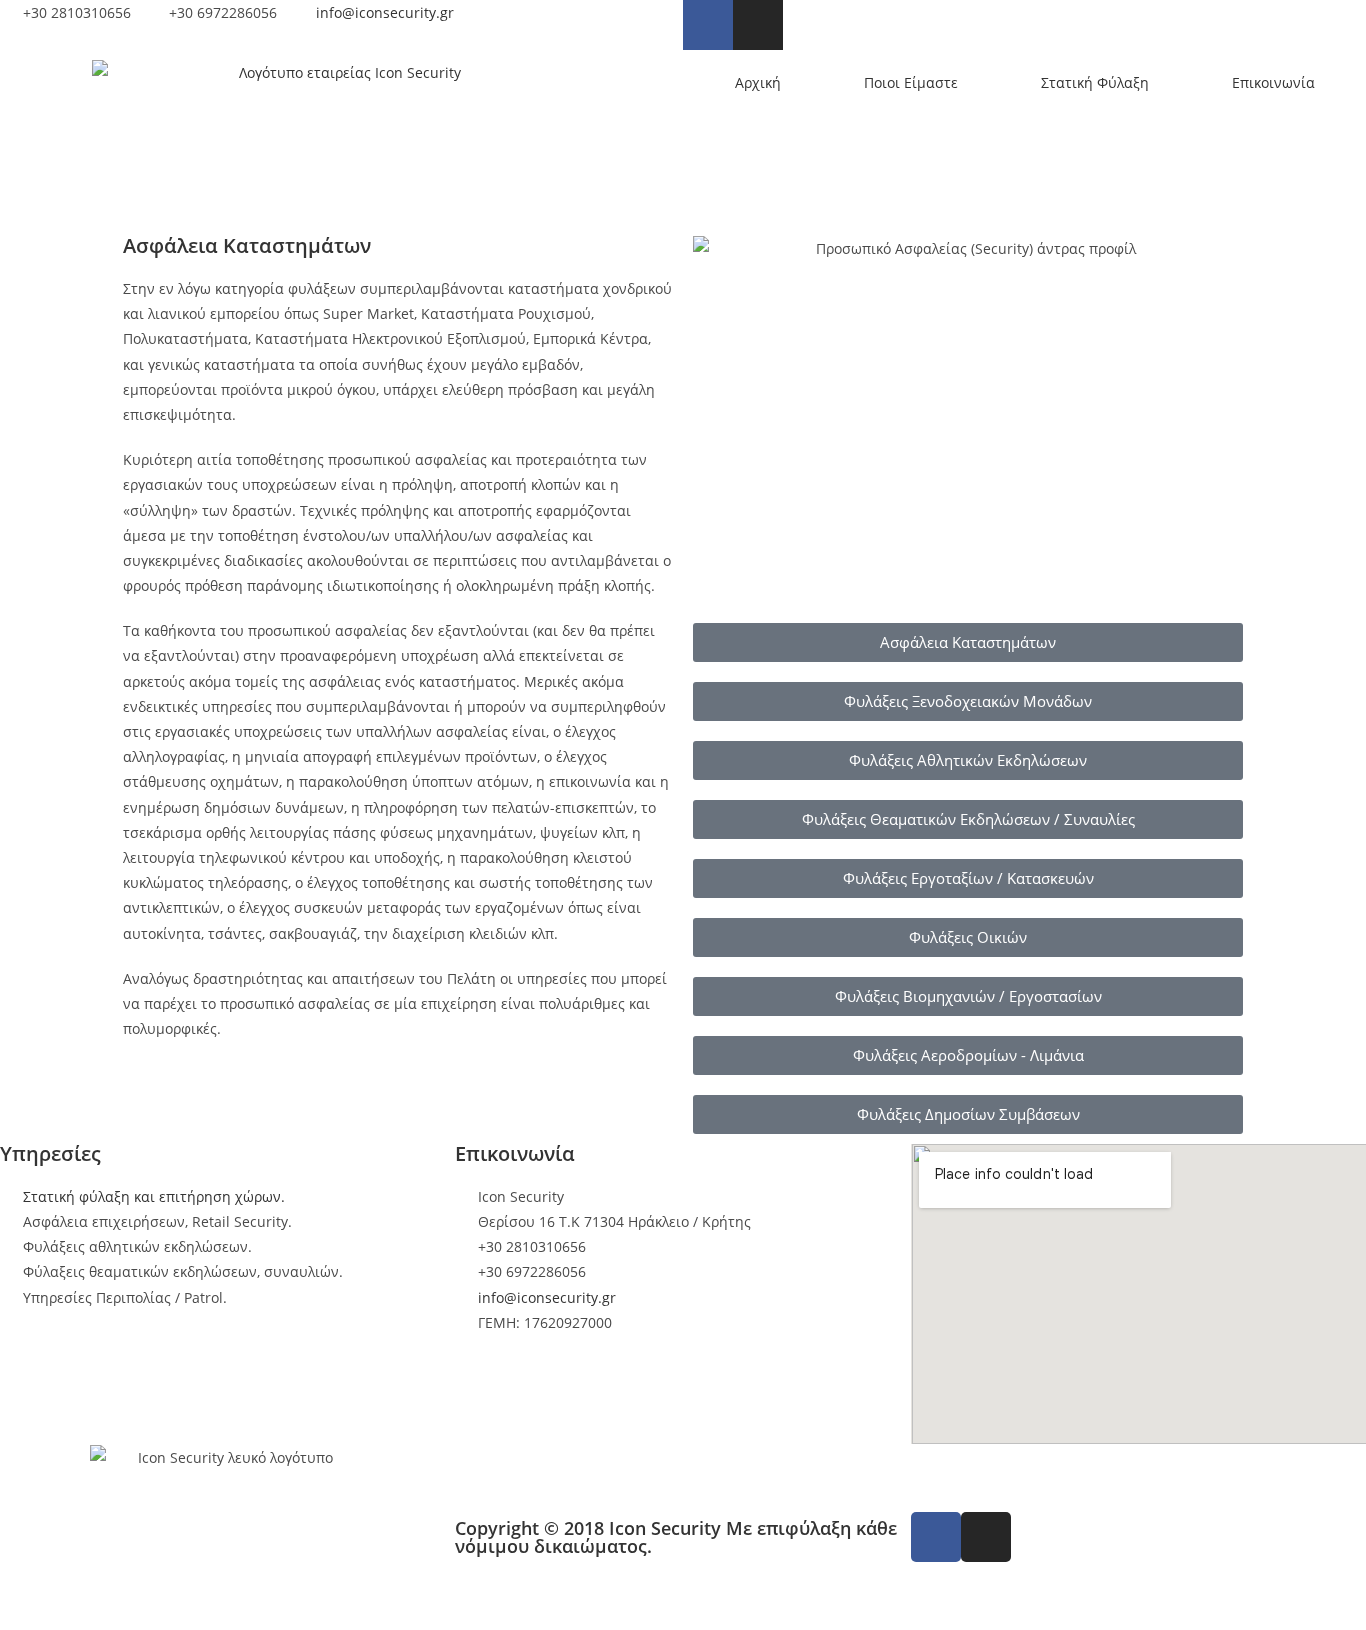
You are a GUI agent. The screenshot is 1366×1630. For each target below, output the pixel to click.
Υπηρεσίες (50, 1153)
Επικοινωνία (1273, 82)
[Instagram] (758, 25)
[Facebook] (708, 25)
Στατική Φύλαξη (1095, 82)
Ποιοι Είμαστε (911, 82)
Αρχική (758, 82)
